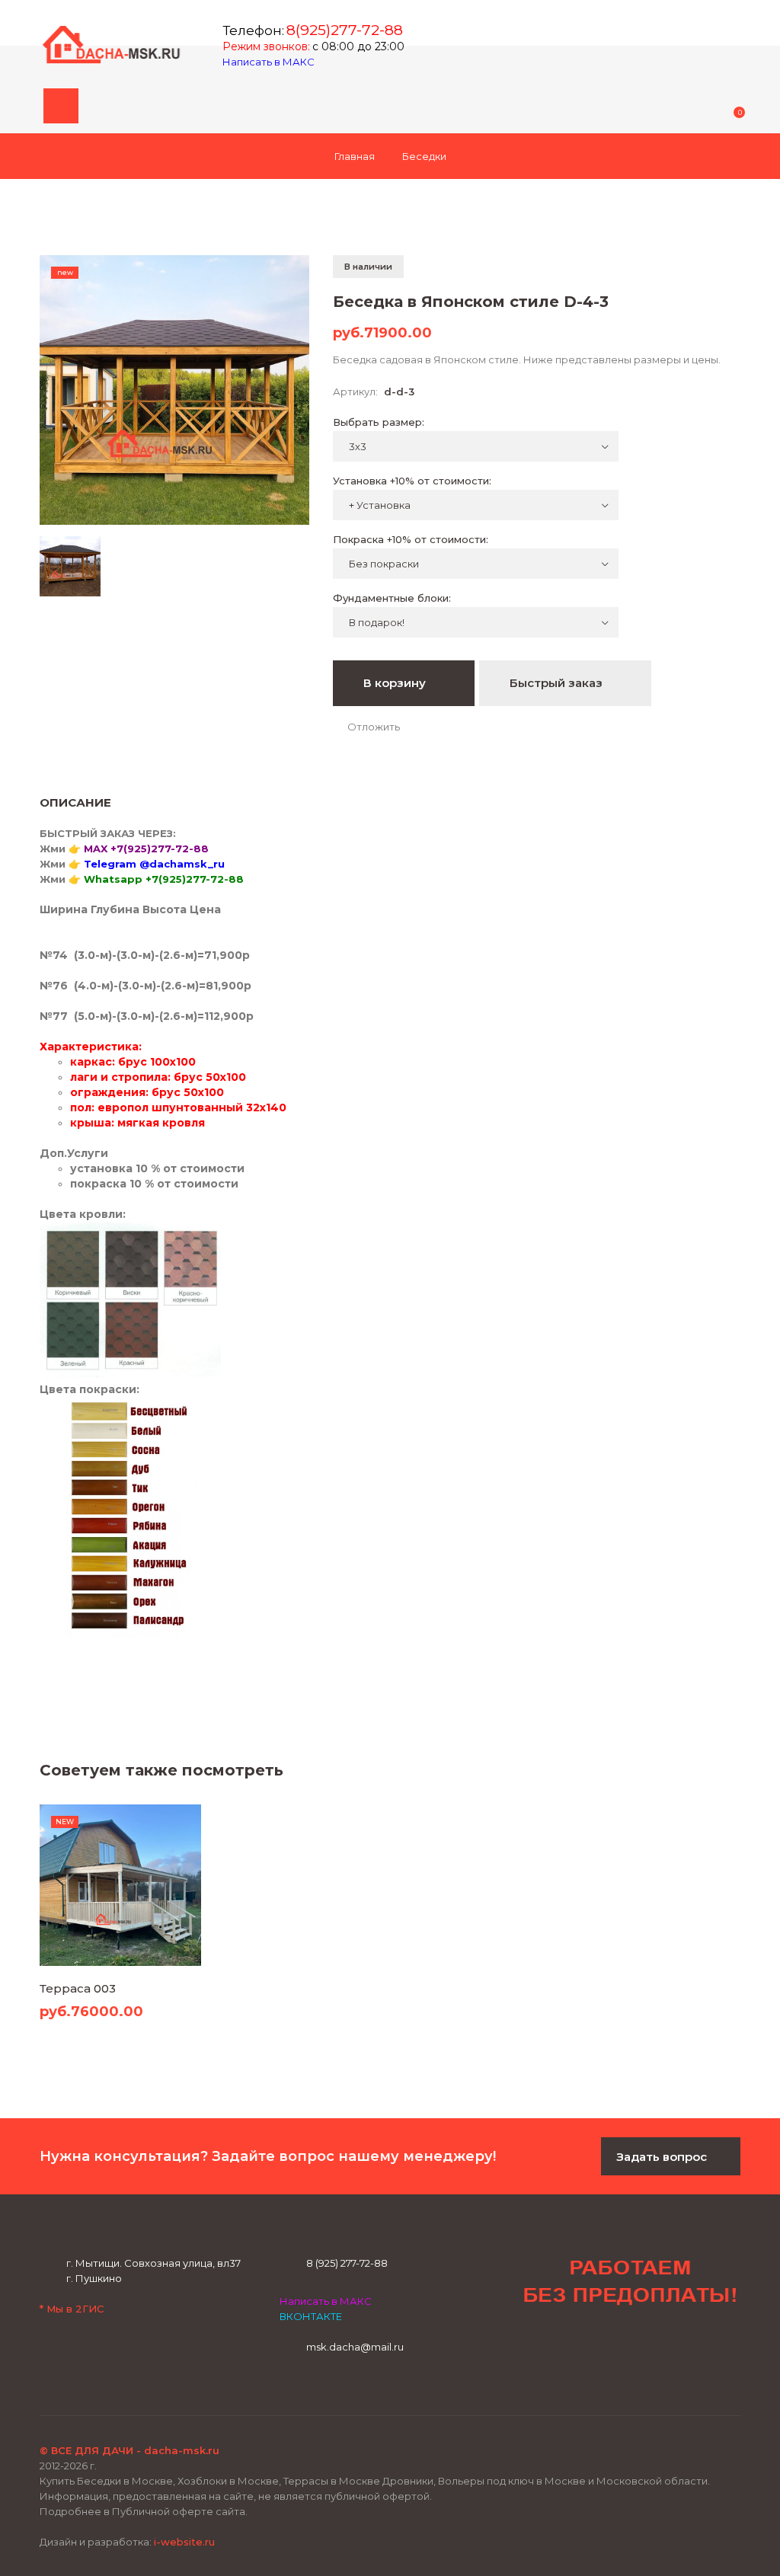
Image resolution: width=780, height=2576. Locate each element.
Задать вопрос (663, 2157)
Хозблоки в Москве (228, 2481)
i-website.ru (184, 2542)
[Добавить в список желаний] (366, 727)
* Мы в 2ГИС (72, 2309)
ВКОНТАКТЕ (311, 2316)
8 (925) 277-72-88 (347, 2263)
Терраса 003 (78, 1988)
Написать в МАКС (270, 62)
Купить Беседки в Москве (106, 2481)
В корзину (396, 683)
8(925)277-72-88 (345, 30)
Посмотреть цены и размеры (120, 1935)
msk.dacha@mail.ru (355, 2347)
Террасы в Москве (332, 2481)
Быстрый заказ (558, 683)
